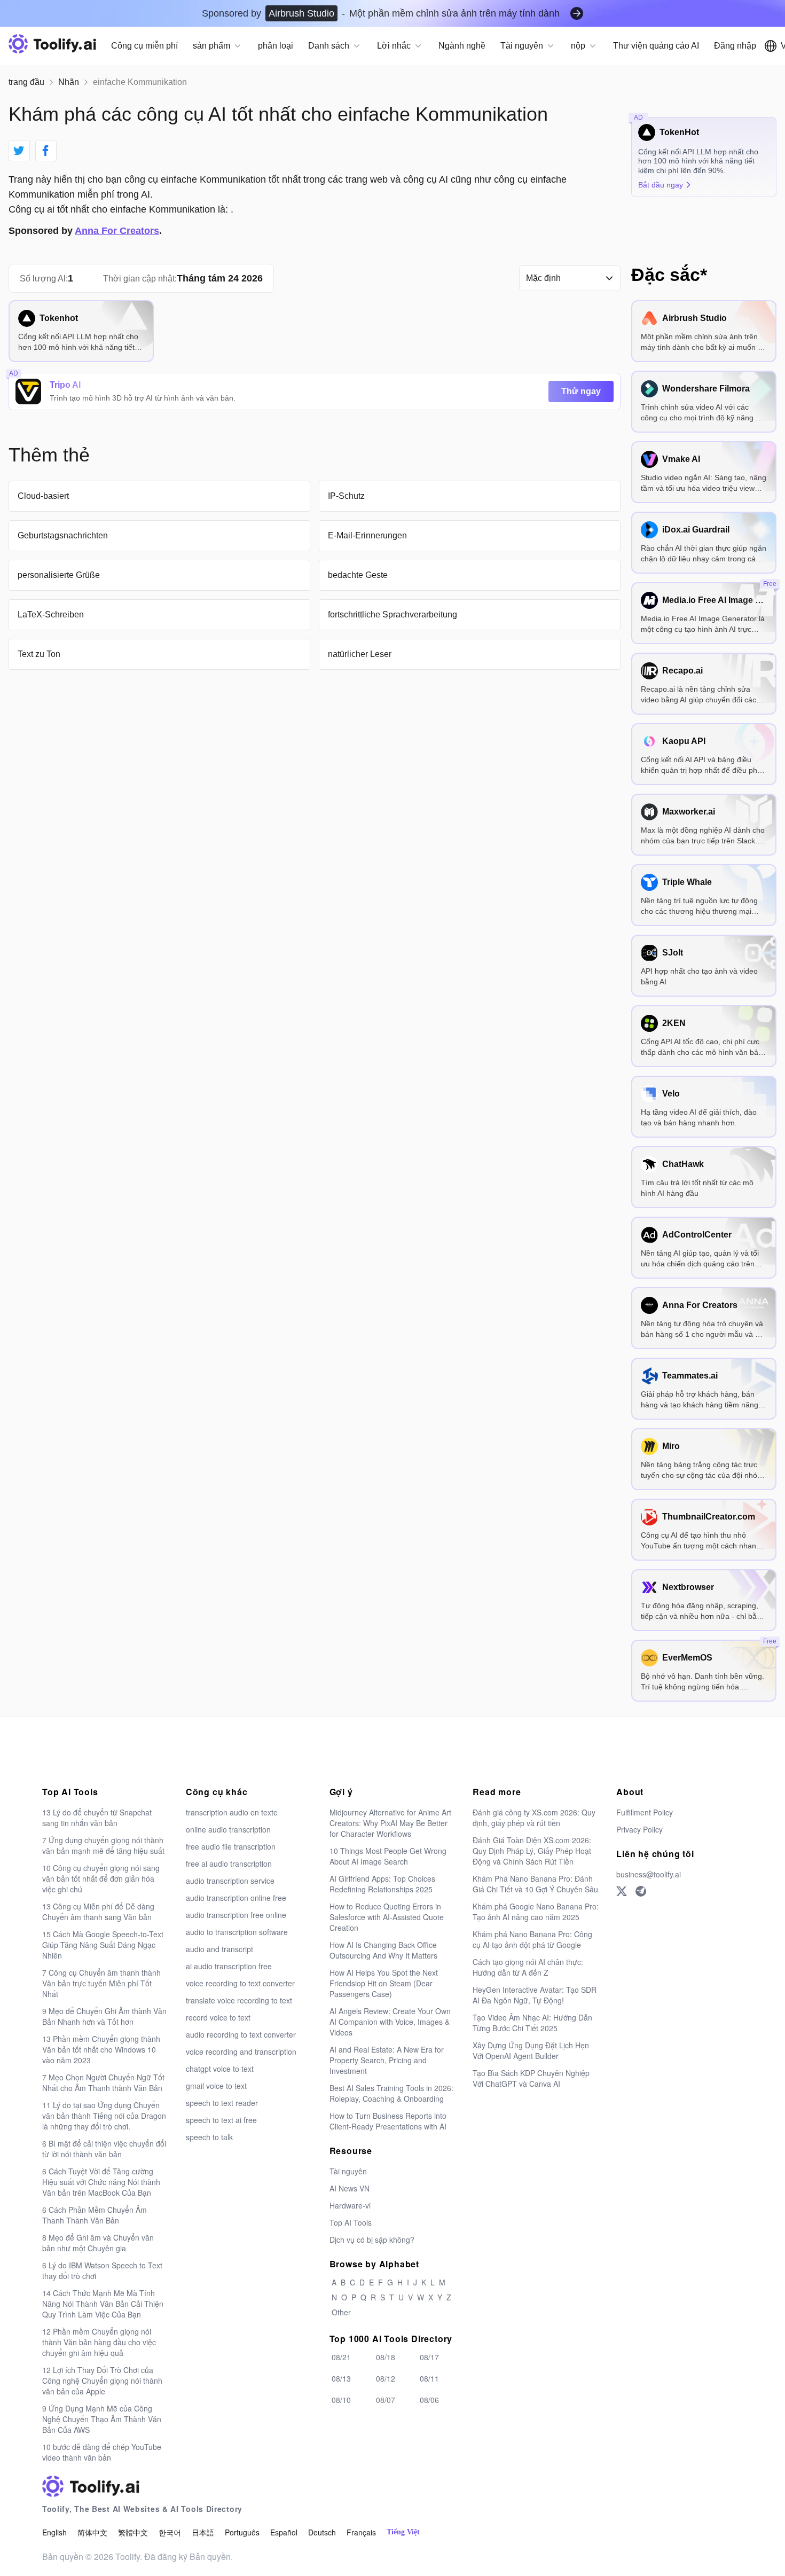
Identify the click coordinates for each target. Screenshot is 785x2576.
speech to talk (209, 2137)
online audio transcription (228, 1829)
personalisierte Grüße (59, 575)
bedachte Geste (358, 575)
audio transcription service (230, 1881)
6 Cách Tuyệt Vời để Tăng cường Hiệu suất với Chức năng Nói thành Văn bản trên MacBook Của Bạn (101, 2182)
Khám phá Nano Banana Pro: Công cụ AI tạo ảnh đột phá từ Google (532, 1939)
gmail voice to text (216, 2086)
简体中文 (92, 2532)
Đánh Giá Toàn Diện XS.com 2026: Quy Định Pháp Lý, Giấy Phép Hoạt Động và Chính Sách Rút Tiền (532, 1851)
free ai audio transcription (229, 1864)
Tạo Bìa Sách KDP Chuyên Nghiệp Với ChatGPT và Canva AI (531, 2078)
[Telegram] (641, 1891)
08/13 (341, 2378)
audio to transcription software (237, 1932)
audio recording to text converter (241, 2034)
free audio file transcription (231, 1846)
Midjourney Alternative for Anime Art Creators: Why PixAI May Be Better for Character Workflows (390, 1823)
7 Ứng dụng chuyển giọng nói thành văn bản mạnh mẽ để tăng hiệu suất (103, 1845)
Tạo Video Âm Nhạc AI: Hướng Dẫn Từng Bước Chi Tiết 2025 (532, 2023)
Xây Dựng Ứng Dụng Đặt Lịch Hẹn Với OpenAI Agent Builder (531, 2050)
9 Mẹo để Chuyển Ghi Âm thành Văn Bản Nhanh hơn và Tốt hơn (104, 2016)
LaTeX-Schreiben (51, 614)
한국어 (170, 2532)
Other (341, 2312)
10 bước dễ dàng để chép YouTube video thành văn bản (102, 2452)
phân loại (276, 46)
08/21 (341, 2357)
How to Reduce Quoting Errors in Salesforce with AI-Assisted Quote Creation (387, 1917)
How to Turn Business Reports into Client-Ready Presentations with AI (388, 2121)
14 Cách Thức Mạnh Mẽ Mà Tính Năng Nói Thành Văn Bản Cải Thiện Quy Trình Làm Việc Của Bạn (103, 2304)
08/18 (386, 2357)
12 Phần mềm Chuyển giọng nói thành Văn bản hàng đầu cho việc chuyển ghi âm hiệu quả (99, 2342)
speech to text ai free (221, 2120)
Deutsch (322, 2532)
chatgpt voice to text (220, 2069)
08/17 (429, 2357)
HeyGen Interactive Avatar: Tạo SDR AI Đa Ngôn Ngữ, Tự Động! (535, 1995)
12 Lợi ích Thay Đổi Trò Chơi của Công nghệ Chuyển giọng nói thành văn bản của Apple (102, 2381)
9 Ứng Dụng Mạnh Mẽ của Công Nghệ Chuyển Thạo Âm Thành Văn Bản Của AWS (102, 2419)
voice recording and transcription (241, 2052)
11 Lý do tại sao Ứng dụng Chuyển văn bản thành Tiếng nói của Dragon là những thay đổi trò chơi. (104, 2116)
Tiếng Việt (403, 2532)
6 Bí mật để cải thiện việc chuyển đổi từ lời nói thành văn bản (104, 2149)
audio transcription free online (236, 1915)
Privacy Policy (639, 1829)
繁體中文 (133, 2532)
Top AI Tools (351, 2222)
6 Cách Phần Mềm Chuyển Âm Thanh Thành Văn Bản (95, 2215)
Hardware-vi (350, 2205)
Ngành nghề (462, 46)
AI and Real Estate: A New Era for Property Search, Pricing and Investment (387, 2060)
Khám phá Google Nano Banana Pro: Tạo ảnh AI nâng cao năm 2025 (536, 1912)
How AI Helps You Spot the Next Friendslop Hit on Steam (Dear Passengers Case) (384, 1983)
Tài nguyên (348, 2171)
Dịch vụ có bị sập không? (372, 2240)
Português (242, 2532)
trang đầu (26, 82)
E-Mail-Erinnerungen (367, 535)
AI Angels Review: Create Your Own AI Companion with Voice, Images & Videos (390, 2022)
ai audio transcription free (229, 1966)
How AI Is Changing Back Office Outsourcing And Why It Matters (383, 1950)
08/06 (429, 2400)
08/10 (341, 2400)
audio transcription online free (236, 1898)
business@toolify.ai (649, 1874)
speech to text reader (222, 2103)
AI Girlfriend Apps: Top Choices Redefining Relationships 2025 (382, 1884)
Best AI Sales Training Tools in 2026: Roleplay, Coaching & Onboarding (391, 2093)
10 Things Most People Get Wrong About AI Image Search (388, 1856)
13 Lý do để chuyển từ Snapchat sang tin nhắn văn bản (97, 1818)
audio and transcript (219, 1949)
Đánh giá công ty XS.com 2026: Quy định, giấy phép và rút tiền (534, 1818)
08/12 (386, 2378)
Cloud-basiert (43, 496)
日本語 (203, 2532)
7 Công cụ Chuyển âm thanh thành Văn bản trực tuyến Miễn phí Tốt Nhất (101, 1983)
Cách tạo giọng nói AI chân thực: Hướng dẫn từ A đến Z (528, 1967)
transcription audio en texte (232, 1812)
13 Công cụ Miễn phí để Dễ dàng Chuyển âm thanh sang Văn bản (98, 1912)
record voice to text (218, 2017)
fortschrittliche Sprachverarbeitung (392, 614)
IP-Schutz (346, 496)
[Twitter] (622, 1891)
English (54, 2532)
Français (361, 2532)
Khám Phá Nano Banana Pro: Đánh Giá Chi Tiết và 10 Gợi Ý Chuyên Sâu (535, 1884)
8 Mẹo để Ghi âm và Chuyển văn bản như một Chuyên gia (98, 2243)
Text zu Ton (39, 654)
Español (284, 2532)
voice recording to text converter (240, 1983)
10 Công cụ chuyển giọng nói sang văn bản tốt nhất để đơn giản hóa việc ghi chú (101, 1878)
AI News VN (350, 2188)
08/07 (386, 2400)
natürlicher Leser (360, 654)
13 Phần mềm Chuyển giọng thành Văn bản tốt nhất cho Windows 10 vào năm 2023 (101, 2049)
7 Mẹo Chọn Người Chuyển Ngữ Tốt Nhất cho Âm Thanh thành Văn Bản (103, 2082)
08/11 (429, 2378)
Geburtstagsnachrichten (63, 535)
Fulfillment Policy (645, 1812)
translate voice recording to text (239, 2000)
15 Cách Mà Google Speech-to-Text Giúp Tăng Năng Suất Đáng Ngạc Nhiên (103, 1945)
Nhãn (69, 82)
